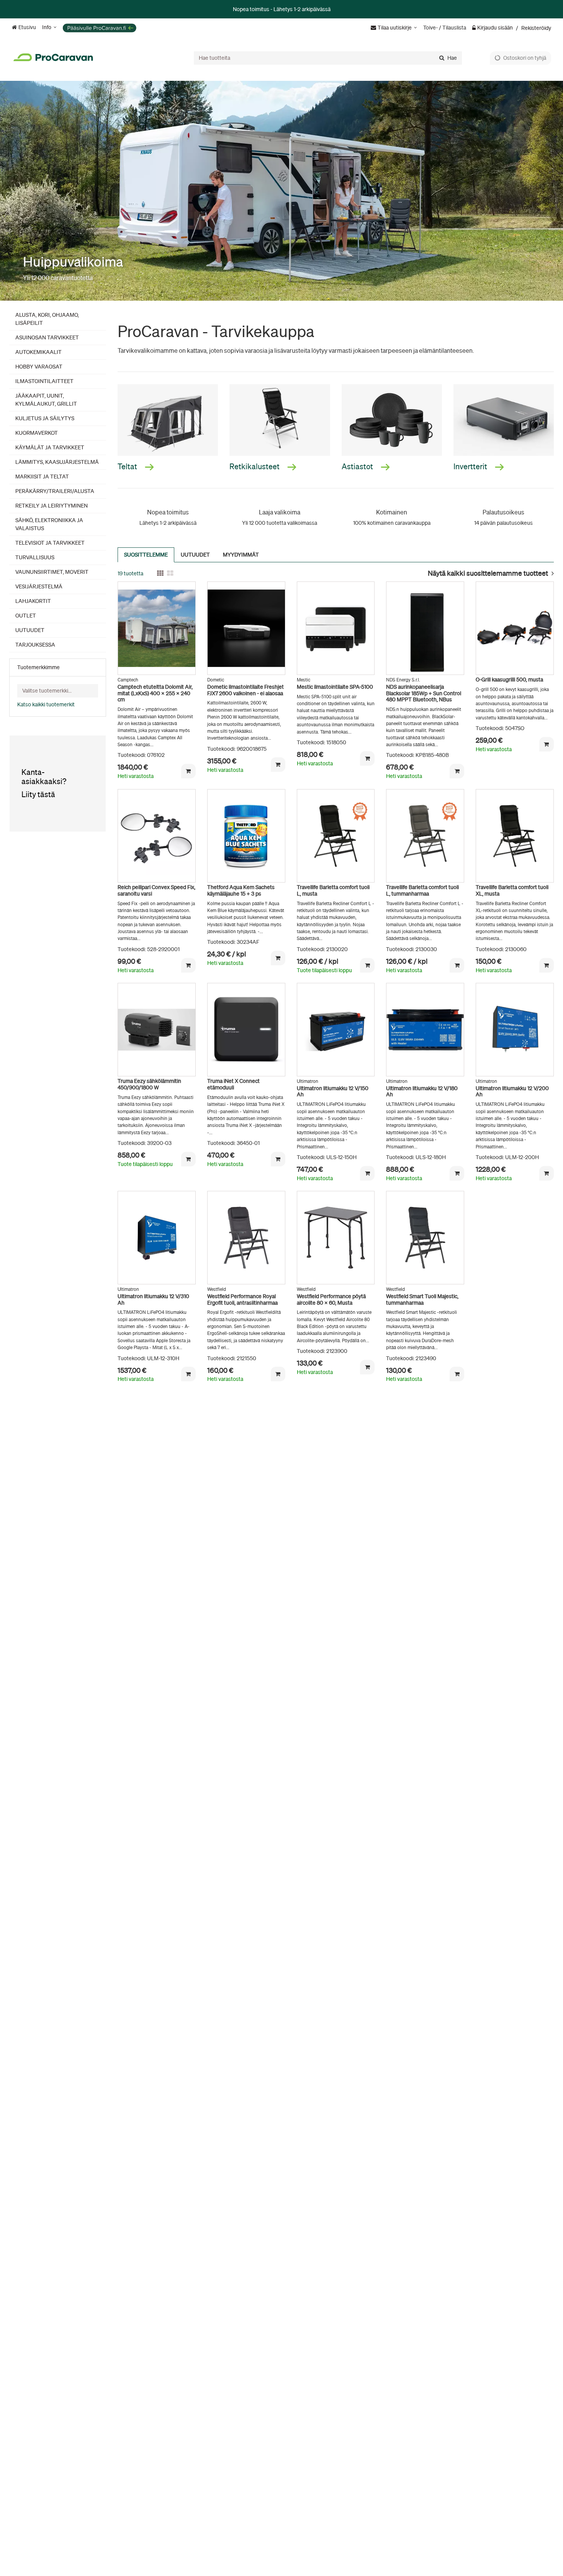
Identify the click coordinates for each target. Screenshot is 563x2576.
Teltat (128, 466)
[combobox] (328, 58)
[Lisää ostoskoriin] (188, 771)
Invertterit (471, 466)
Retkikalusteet (255, 466)
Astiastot (358, 466)
